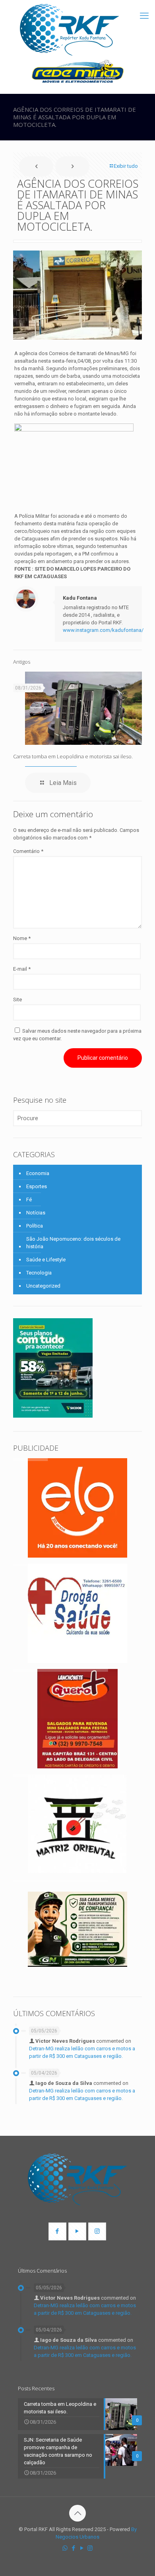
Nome (22, 938)
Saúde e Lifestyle (46, 1260)
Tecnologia (39, 1273)
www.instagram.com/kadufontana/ (103, 630)
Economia (38, 1173)
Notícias (36, 1213)
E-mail (22, 969)
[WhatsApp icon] (65, 2548)
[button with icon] (57, 2231)
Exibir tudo (126, 166)
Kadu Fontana (80, 598)
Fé (29, 1200)
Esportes (37, 1186)
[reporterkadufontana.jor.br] (70, 30)
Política (35, 1226)
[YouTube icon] (82, 2548)
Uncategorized (43, 1286)
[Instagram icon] (90, 2548)
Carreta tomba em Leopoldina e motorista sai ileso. (73, 756)
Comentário (28, 851)
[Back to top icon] (77, 2513)
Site (17, 1000)
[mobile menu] (144, 16)
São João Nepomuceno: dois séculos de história (73, 1243)
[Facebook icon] (73, 2548)
